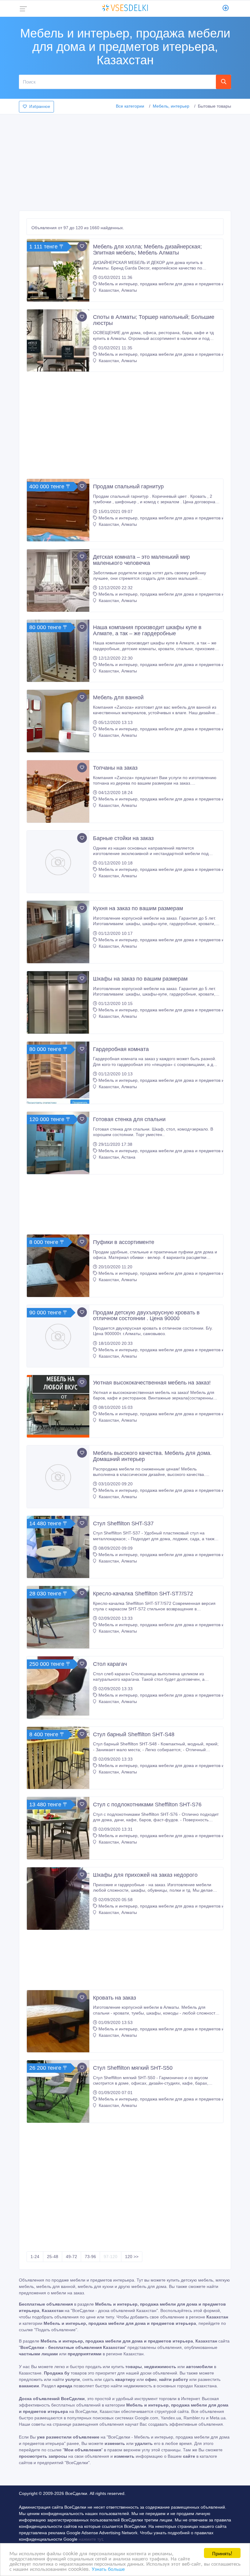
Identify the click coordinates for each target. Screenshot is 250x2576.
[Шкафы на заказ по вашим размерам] (58, 1002)
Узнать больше (108, 2569)
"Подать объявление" (56, 2330)
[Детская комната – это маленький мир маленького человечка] (58, 581)
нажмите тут (91, 2539)
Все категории (130, 106)
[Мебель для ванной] (58, 721)
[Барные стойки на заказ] (58, 862)
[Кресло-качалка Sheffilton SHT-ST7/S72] (58, 1617)
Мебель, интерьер (171, 106)
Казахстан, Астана (116, 1157)
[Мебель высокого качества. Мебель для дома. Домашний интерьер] (58, 1477)
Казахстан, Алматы (117, 290)
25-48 (53, 2257)
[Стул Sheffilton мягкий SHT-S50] (58, 2091)
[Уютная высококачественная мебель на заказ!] (58, 1406)
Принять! (222, 2553)
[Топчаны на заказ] (58, 791)
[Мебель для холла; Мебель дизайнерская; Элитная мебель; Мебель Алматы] (58, 270)
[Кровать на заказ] (58, 2021)
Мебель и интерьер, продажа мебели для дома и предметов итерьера (169, 284)
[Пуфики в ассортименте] (58, 1266)
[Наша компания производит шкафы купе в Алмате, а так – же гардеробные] (58, 651)
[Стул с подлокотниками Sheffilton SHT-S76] (58, 1828)
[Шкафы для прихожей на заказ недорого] (58, 1899)
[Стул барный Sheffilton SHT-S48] (58, 1758)
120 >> (132, 2257)
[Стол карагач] (58, 1688)
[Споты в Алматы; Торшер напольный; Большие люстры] (58, 341)
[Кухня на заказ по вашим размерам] (58, 932)
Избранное (40, 107)
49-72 (71, 2257)
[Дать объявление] (226, 9)
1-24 (35, 2257)
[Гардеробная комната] (58, 1073)
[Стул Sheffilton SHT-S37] (58, 1547)
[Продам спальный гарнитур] (58, 510)
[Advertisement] (125, 161)
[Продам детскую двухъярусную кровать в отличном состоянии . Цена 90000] (58, 1336)
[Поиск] (223, 82)
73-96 (90, 2257)
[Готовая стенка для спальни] (58, 1143)
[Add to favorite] (82, 246)
